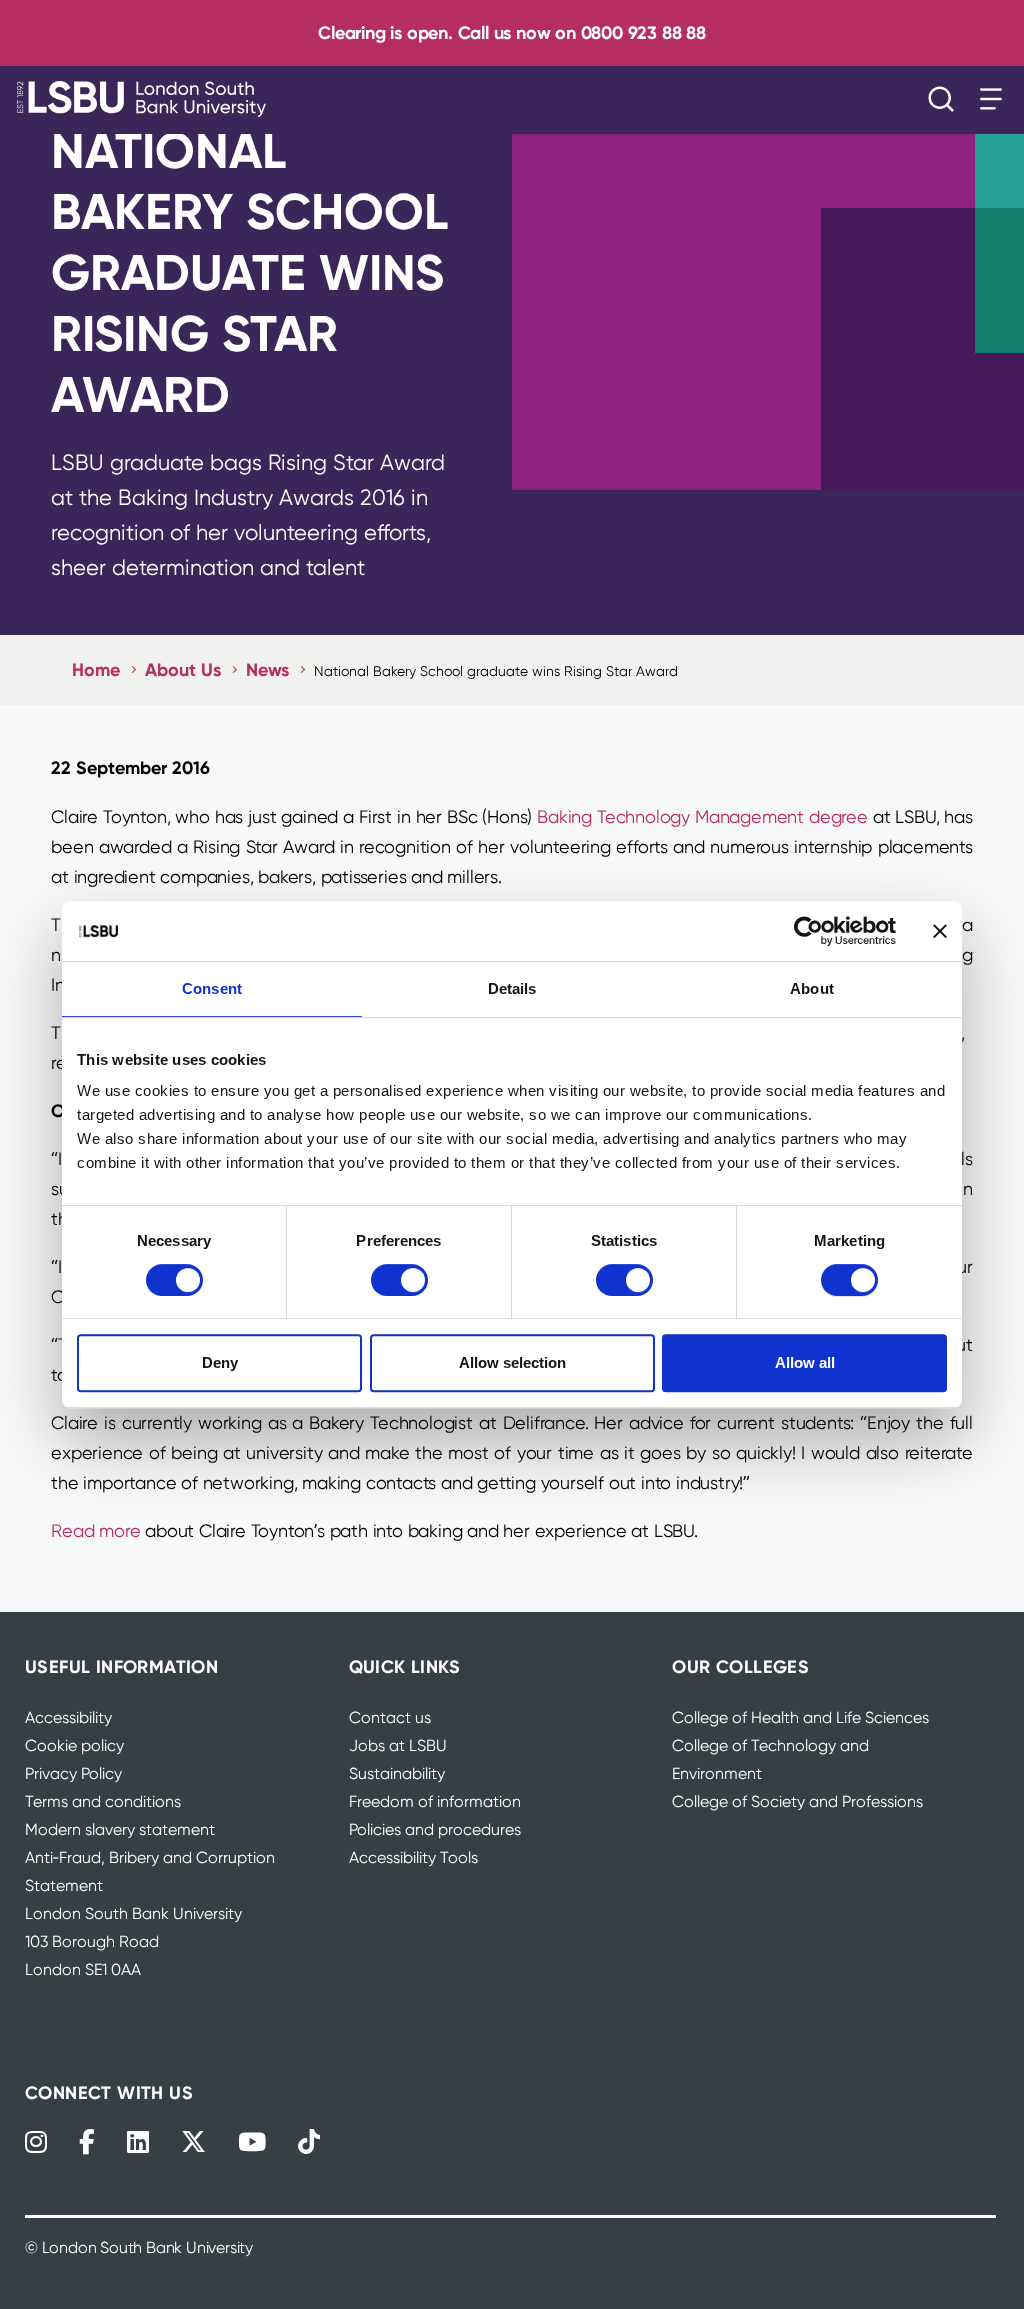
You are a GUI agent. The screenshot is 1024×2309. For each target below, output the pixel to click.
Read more (95, 1530)
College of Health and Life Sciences (800, 1717)
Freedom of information (435, 1801)
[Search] (946, 99)
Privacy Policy (73, 1773)
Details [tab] (512, 988)
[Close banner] (940, 931)
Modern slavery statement (120, 1829)
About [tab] (812, 988)
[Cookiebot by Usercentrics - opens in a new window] (808, 931)
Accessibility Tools (413, 1857)
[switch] (399, 1280)
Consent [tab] (212, 988)
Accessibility (68, 1717)
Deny (220, 1362)
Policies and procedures (435, 1829)
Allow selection (512, 1362)
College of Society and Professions (797, 1801)
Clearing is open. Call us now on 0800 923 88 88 (512, 32)
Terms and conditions (103, 1801)
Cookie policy (74, 1745)
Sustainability (397, 1773)
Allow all (805, 1362)
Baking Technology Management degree (702, 816)
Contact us (390, 1717)
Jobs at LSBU (398, 1745)
